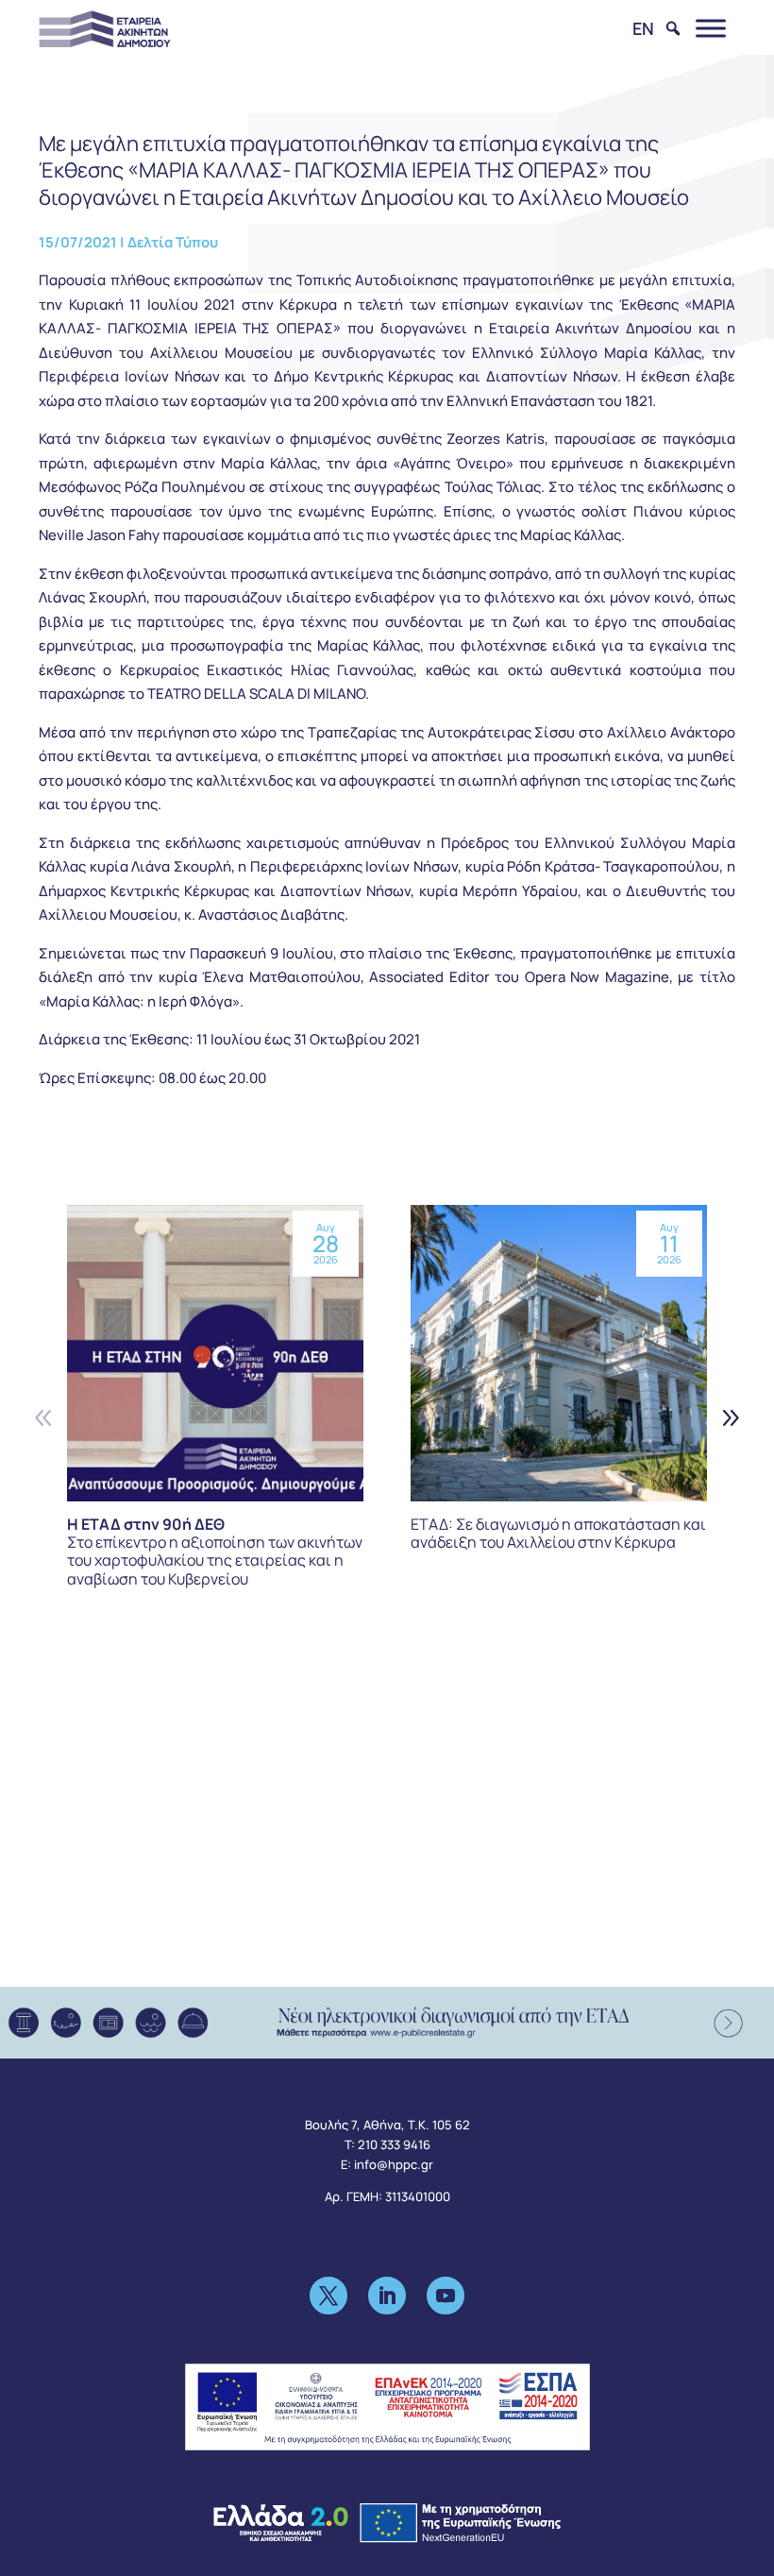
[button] (730, 1418)
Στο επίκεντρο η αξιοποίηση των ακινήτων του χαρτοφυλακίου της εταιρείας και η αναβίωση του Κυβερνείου (215, 1551)
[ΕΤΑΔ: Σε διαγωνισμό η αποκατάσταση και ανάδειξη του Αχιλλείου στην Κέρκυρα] (559, 1353)
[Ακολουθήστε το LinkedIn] (387, 2296)
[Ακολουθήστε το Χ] (328, 2296)
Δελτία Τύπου (173, 242)
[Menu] (711, 28)
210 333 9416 (394, 2144)
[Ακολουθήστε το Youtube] (446, 2296)
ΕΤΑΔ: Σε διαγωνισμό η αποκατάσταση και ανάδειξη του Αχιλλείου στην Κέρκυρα (558, 1533)
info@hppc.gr (394, 2164)
